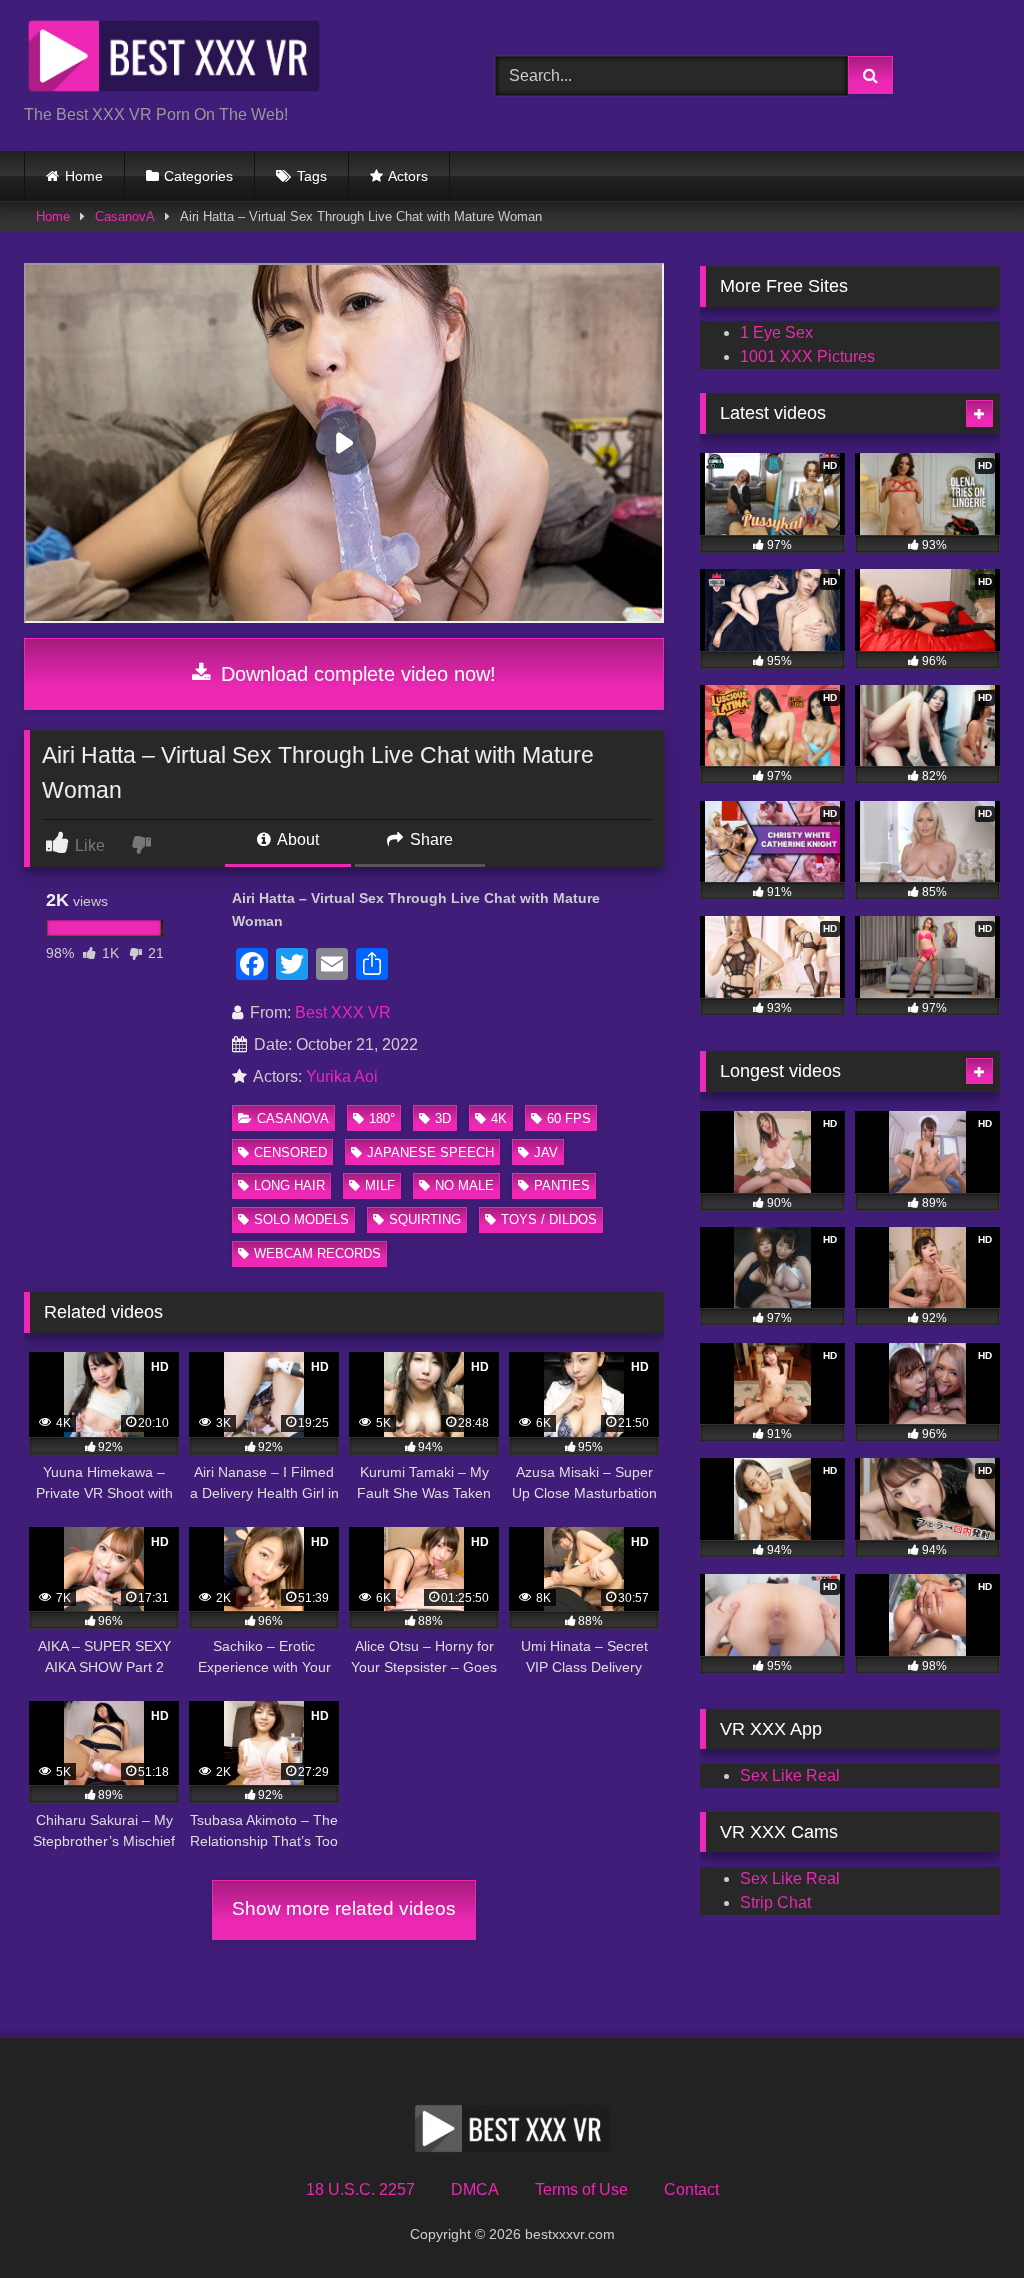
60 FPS (569, 1118)
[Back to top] (962, 2218)
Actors (408, 176)
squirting (425, 1219)
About (296, 839)
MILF (380, 1185)
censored (290, 1152)
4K (499, 1118)
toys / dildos (549, 1219)
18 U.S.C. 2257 (360, 2189)
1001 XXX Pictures (807, 356)
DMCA (475, 2189)
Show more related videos (344, 1908)
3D (443, 1118)
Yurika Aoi (342, 1076)
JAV (546, 1152)
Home (84, 176)
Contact (691, 2189)
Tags (312, 176)
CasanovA (125, 216)
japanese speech (430, 1152)
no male (464, 1185)
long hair (289, 1185)
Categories (198, 176)
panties (562, 1185)
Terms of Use (581, 2189)
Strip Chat (775, 1902)
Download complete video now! (355, 674)
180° (382, 1118)
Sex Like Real (790, 1775)
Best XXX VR (343, 1012)
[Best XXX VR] (228, 59)
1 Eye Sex (776, 332)
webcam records (317, 1253)
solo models (301, 1219)
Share (429, 839)
